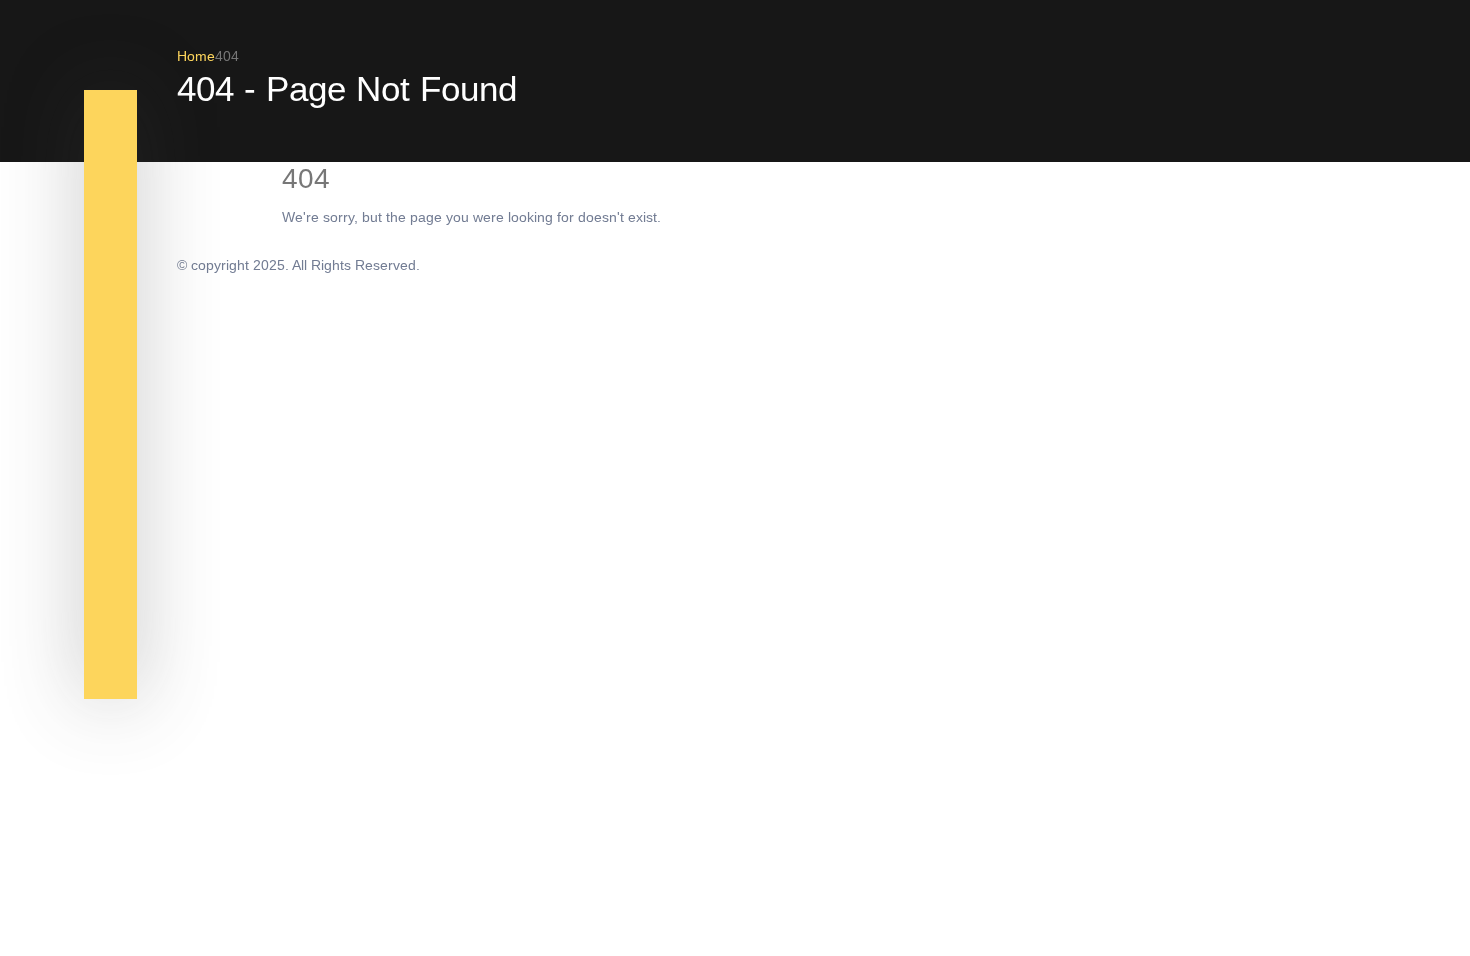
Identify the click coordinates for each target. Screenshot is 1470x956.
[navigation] (110, 128)
